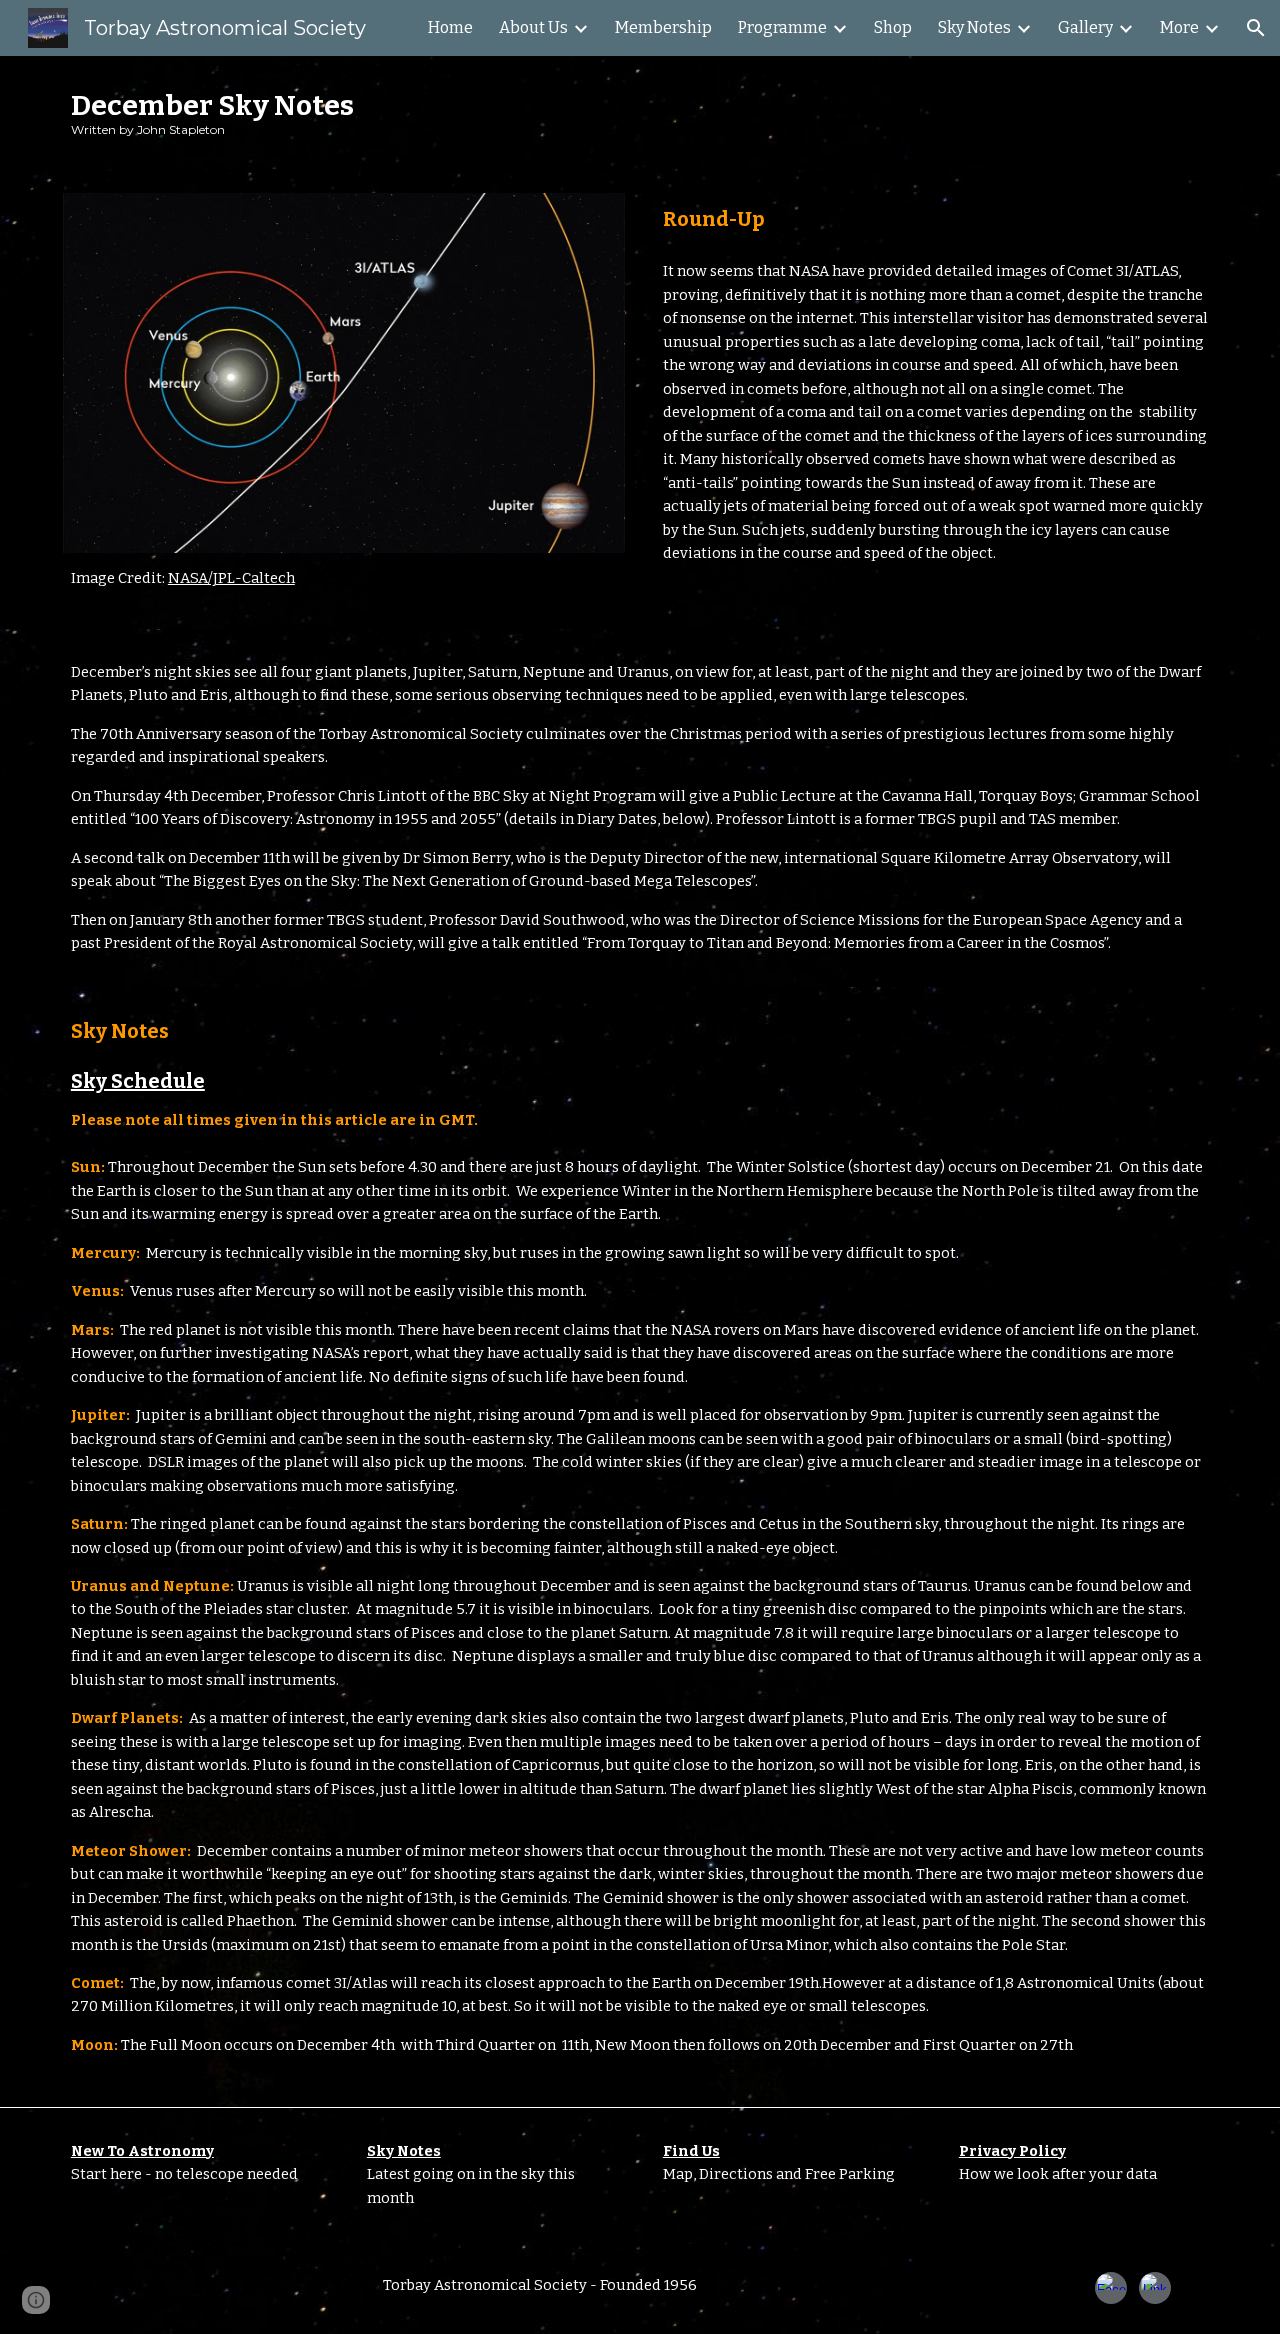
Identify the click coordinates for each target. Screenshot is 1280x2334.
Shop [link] (893, 27)
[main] (640, 112)
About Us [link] (533, 27)
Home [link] (450, 27)
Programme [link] (782, 27)
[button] (1256, 28)
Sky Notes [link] (974, 27)
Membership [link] (663, 27)
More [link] (1179, 27)
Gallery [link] (1085, 27)
